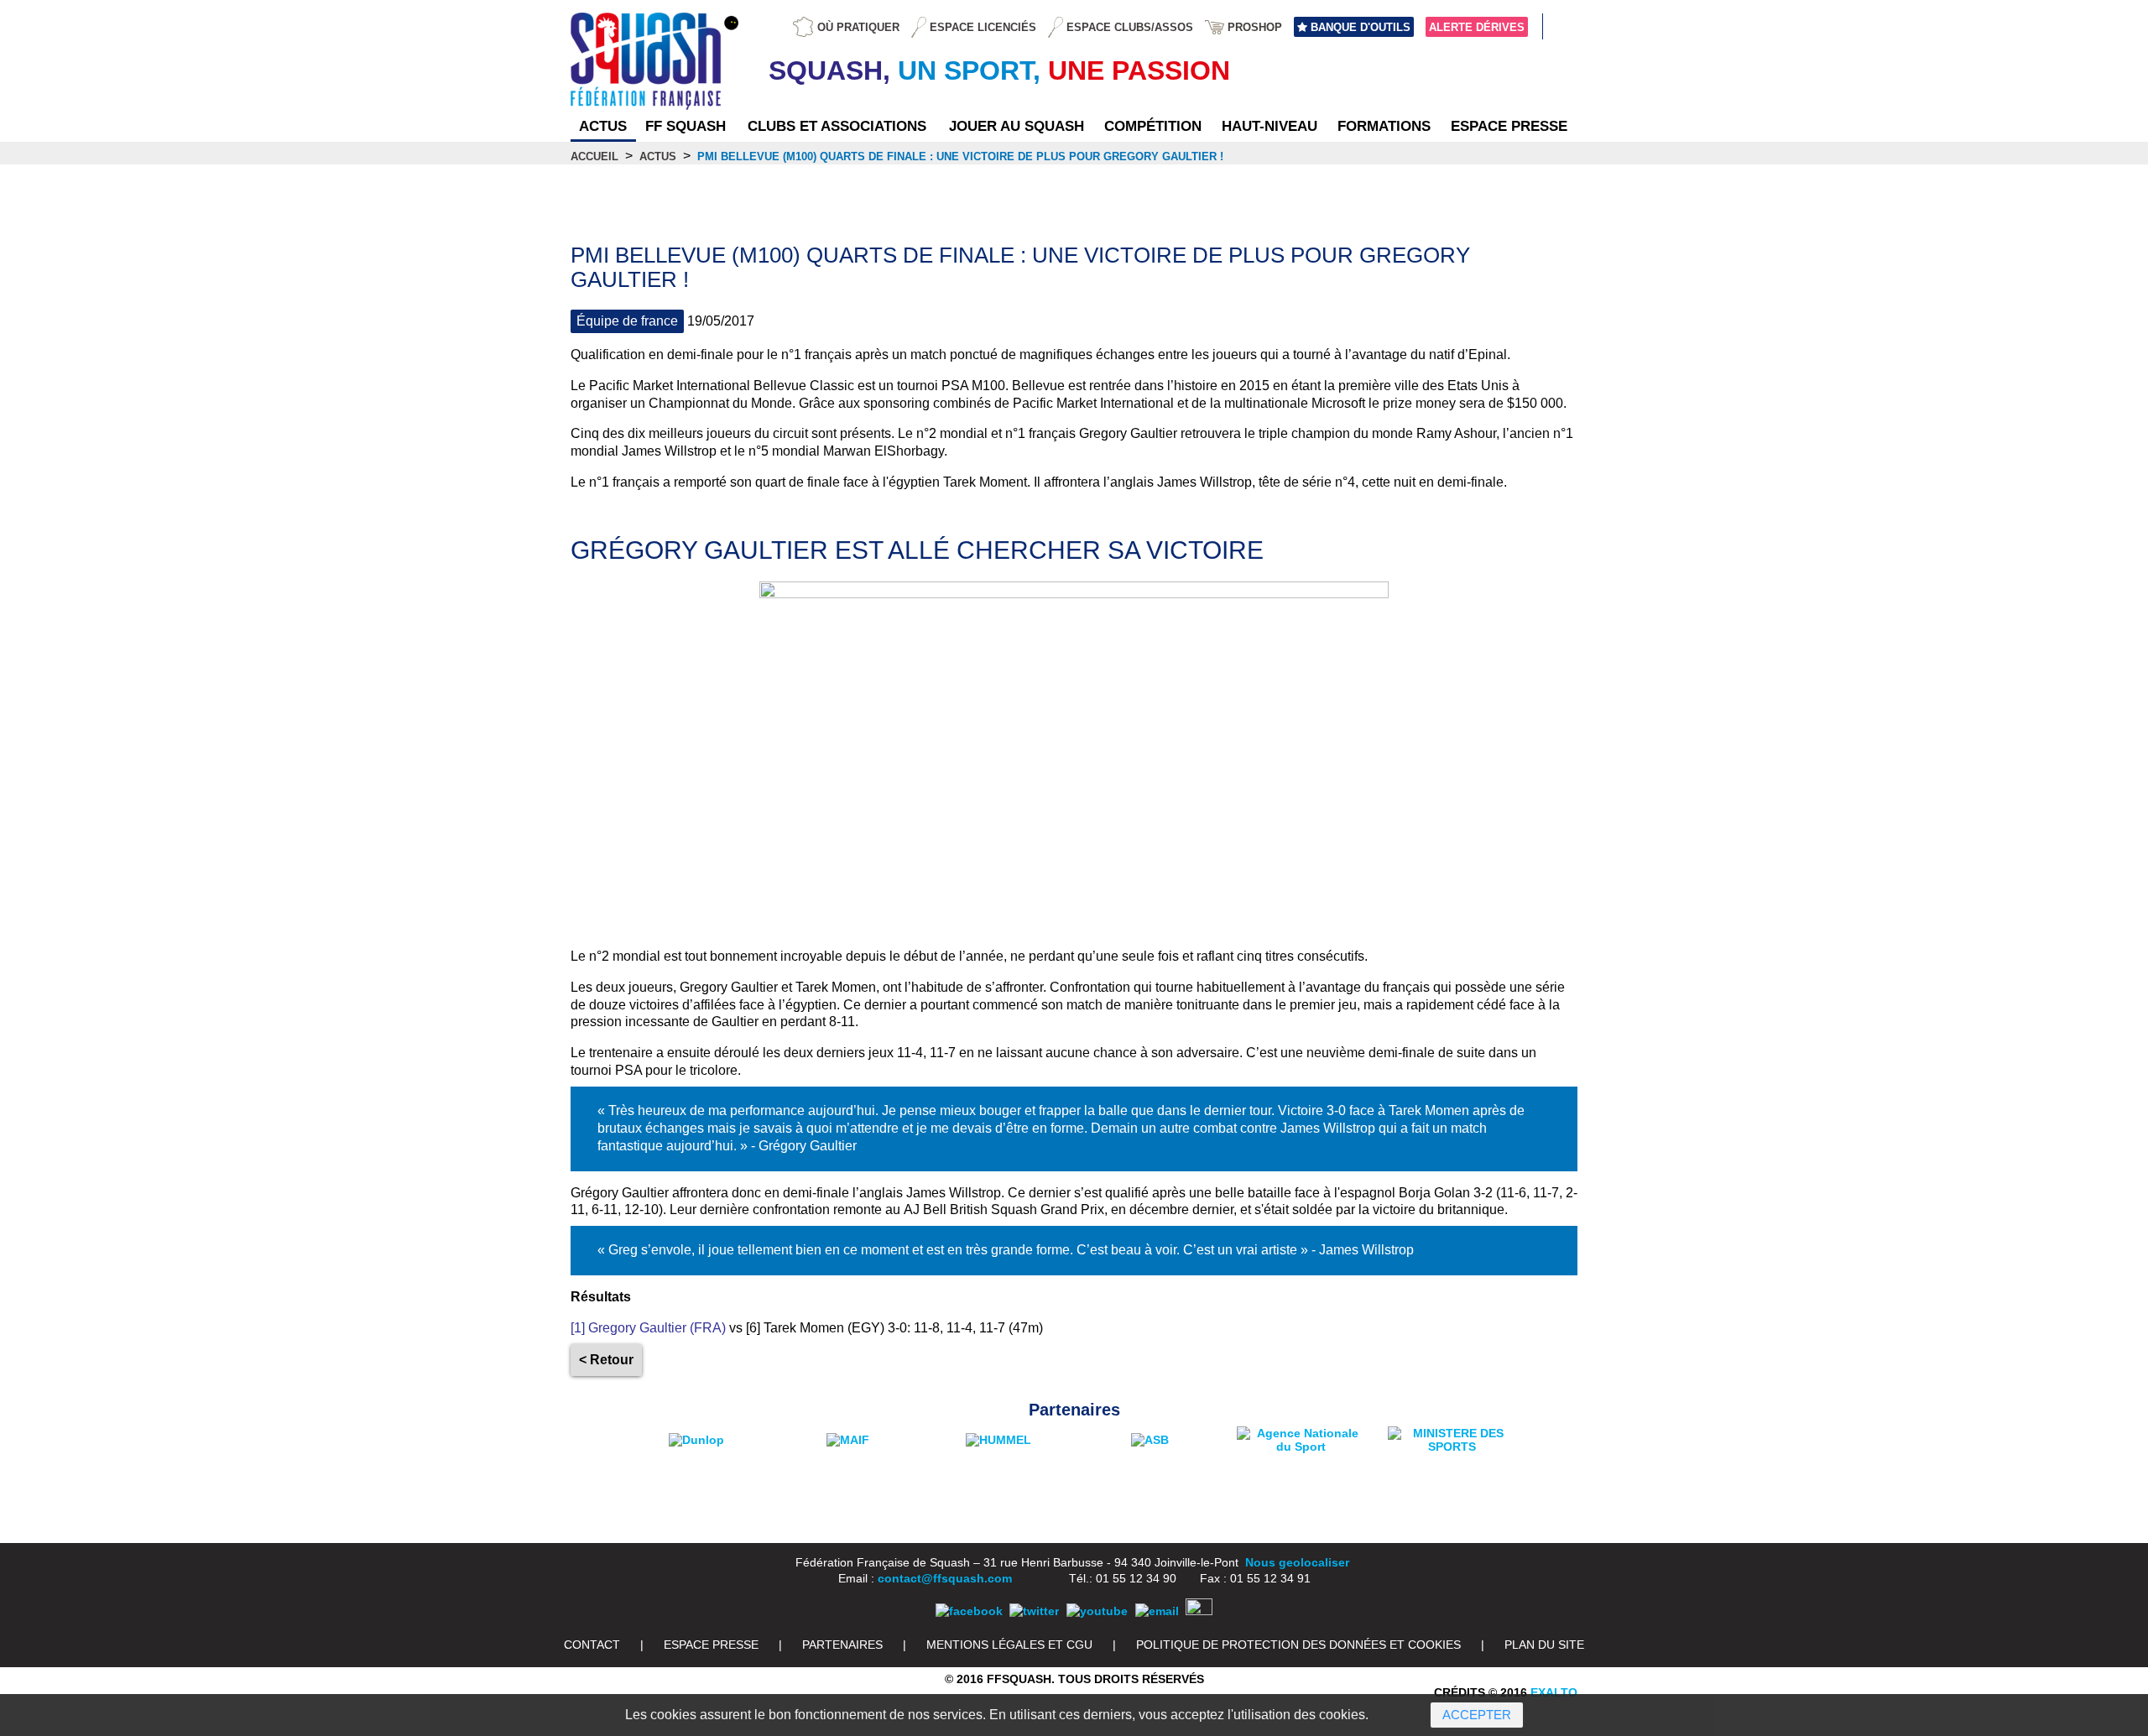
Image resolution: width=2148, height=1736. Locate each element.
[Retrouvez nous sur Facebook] (969, 1611)
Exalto (1554, 1692)
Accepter (1477, 1715)
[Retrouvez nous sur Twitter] (1034, 1611)
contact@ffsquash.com (945, 1578)
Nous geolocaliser (1297, 1562)
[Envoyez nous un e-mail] (1157, 1611)
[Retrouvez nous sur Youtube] (1097, 1611)
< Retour (606, 1360)
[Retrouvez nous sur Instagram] (1199, 1611)
